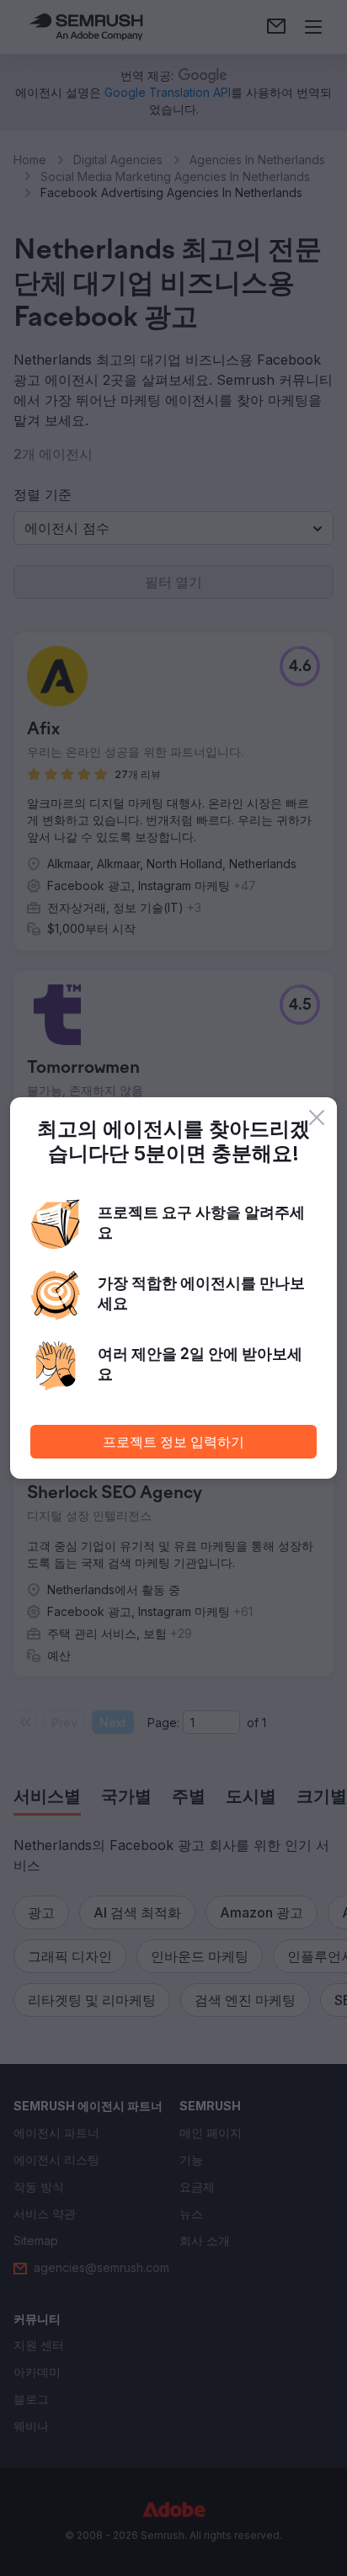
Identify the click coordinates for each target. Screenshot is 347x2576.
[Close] (317, 1117)
